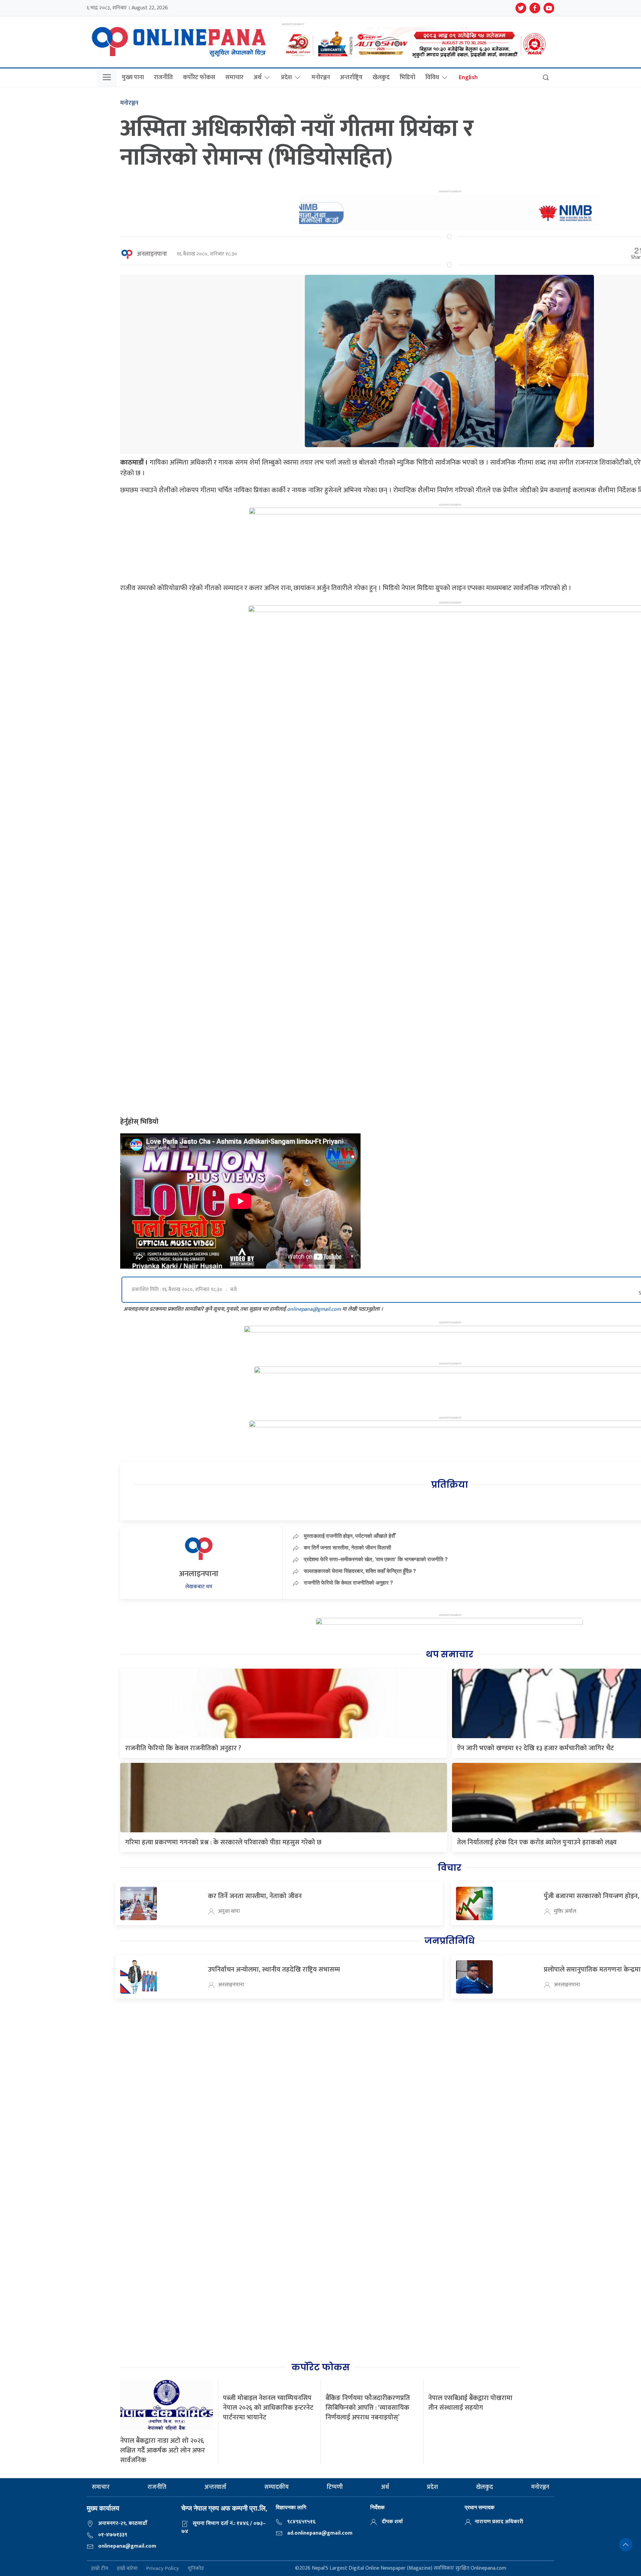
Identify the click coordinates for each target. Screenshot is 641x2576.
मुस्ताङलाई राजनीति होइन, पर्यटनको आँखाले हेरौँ (349, 1536)
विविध (432, 77)
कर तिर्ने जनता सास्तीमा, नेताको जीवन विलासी (348, 1547)
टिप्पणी (335, 2487)
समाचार (234, 77)
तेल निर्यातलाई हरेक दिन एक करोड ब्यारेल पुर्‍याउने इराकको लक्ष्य (537, 1842)
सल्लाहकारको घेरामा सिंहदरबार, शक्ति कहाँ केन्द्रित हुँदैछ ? (360, 1571)
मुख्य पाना (133, 77)
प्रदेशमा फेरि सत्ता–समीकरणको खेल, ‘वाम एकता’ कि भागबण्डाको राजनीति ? (376, 1559)
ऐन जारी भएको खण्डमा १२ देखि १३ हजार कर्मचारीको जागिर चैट (536, 1748)
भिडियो (407, 77)
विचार (450, 1868)
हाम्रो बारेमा (127, 2568)
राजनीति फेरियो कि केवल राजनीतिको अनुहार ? (348, 1583)
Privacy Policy (163, 2568)
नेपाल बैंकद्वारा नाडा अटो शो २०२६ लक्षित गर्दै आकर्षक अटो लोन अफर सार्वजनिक (163, 2450)
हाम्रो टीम (100, 2568)
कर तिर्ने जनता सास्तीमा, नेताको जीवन (255, 1896)
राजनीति (163, 77)
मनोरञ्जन (321, 77)
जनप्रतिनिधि (449, 1941)
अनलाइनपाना (152, 254)
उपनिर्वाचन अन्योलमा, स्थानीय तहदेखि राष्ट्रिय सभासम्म (274, 1970)
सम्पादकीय (277, 2487)
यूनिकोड (196, 2568)
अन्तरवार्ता (215, 2487)
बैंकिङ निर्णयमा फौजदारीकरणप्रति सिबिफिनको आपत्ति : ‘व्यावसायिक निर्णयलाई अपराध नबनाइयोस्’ (368, 2408)
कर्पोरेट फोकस (199, 77)
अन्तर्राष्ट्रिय (351, 77)
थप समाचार (450, 1654)
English (468, 77)
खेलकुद (381, 77)
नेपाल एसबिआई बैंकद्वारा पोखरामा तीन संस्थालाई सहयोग (470, 2403)
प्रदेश (286, 77)
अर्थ (257, 77)
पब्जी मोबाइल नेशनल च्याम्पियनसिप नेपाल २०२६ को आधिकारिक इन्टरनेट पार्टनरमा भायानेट (268, 2408)
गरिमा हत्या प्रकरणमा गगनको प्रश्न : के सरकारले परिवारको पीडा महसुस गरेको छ (223, 1842)
